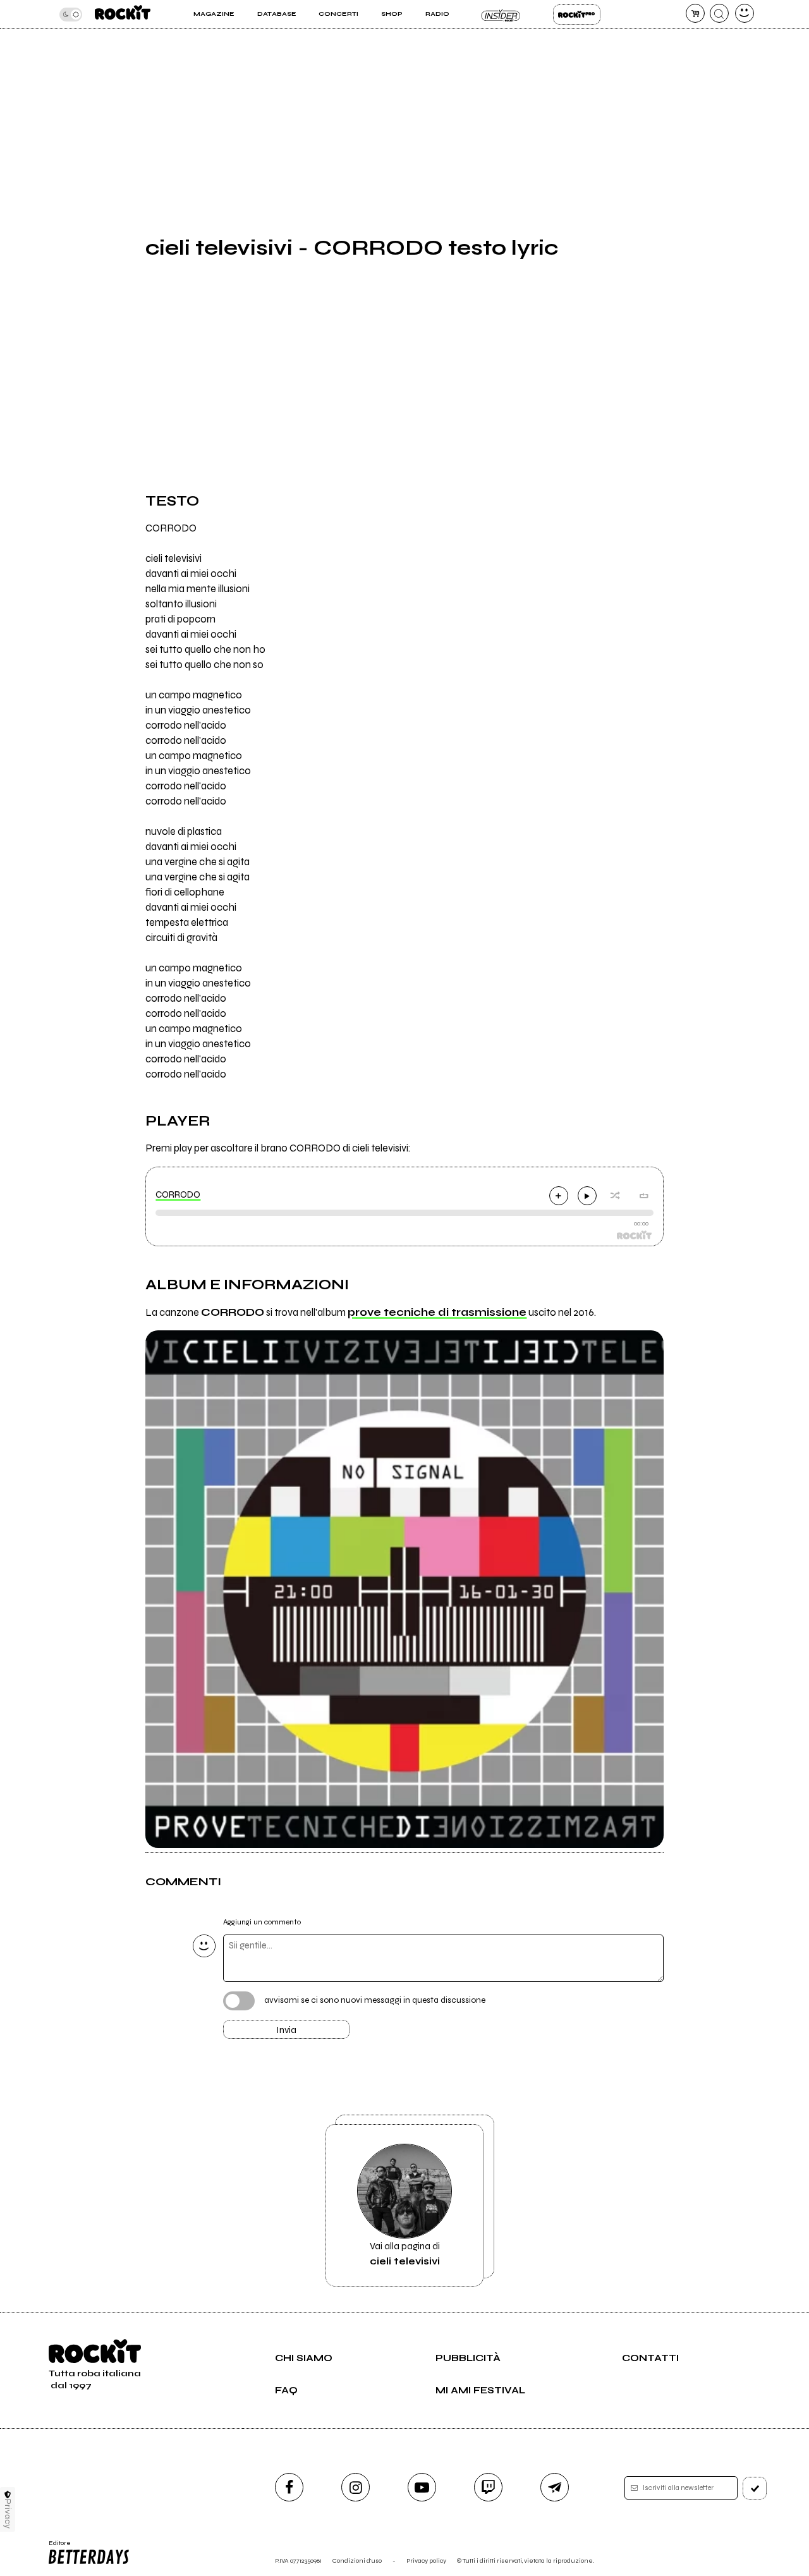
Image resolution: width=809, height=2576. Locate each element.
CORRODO (178, 1194)
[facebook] (289, 2487)
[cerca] (719, 13)
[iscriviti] (755, 2488)
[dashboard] (745, 13)
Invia (286, 2030)
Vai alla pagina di (405, 2254)
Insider (501, 15)
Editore (56, 2547)
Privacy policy (426, 2561)
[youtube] (422, 2487)
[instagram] (356, 2487)
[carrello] (695, 13)
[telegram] (555, 2487)
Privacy (8, 2514)
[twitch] (488, 2487)
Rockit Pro (577, 15)
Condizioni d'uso (357, 2561)
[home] (123, 14)
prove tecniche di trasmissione (437, 1313)
